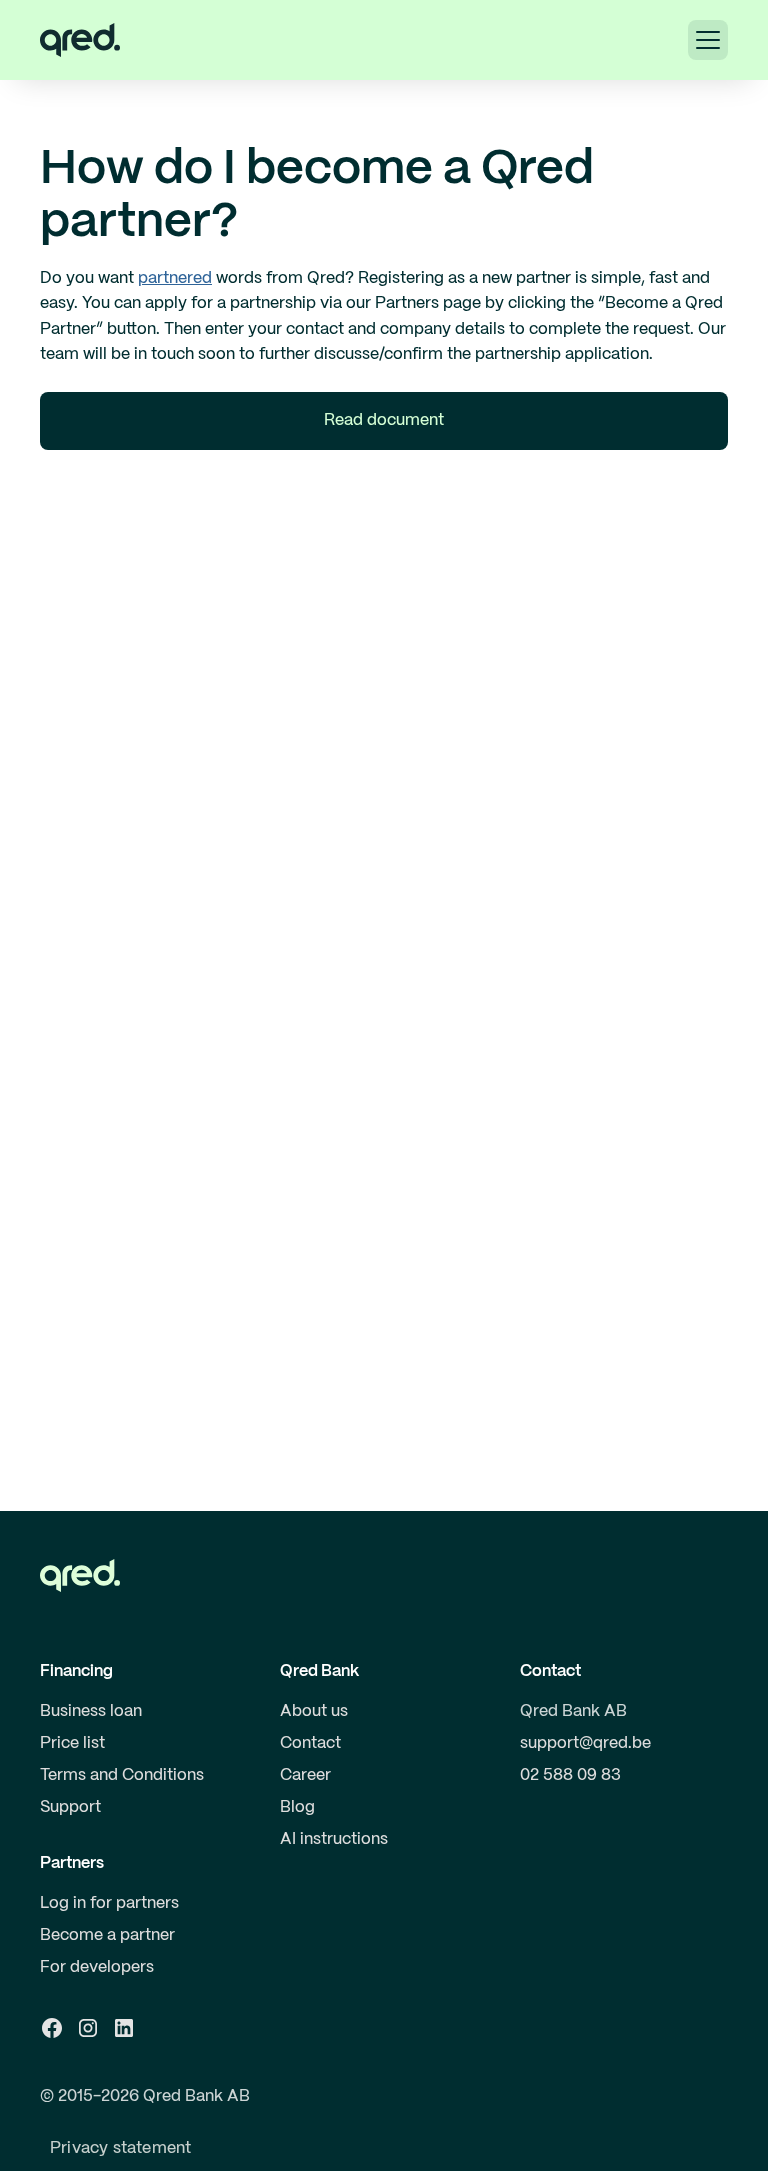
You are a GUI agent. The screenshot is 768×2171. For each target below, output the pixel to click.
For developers (97, 1967)
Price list (72, 1743)
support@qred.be (585, 1743)
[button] (708, 40)
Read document (384, 420)
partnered (175, 278)
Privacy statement (120, 2148)
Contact (310, 1743)
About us (314, 1711)
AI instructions (334, 1839)
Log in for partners (109, 1903)
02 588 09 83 (570, 1775)
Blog (297, 1807)
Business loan (91, 1711)
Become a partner (107, 1935)
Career (305, 1775)
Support (70, 1807)
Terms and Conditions (122, 1775)
